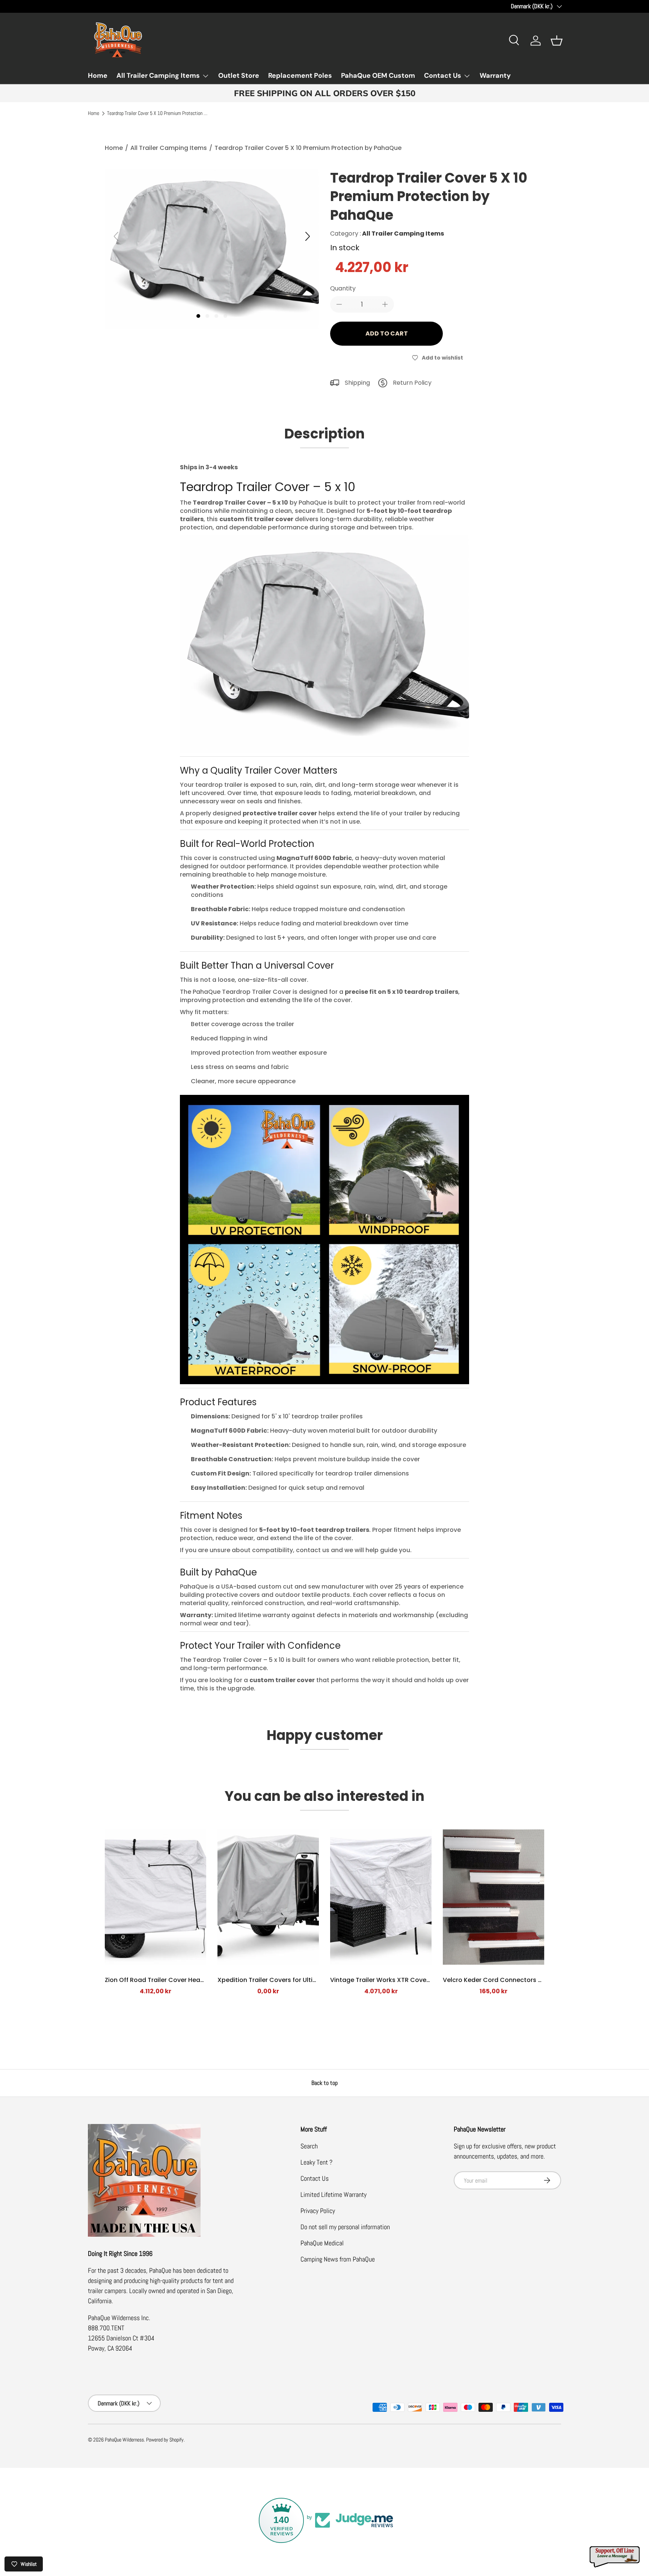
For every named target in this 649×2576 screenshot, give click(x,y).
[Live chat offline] (615, 2557)
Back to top (324, 2083)
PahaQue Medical (322, 2243)
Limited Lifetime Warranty (334, 2194)
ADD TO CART (387, 333)
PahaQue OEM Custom (378, 76)
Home (98, 76)
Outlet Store (239, 76)
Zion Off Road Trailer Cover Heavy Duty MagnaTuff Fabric (191, 1980)
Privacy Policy (318, 2211)
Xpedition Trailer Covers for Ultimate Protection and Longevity (312, 1980)
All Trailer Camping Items (158, 76)
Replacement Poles (300, 76)
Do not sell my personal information (345, 2227)
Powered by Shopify (165, 2440)
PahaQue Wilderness (124, 2440)
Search (309, 2146)
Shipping (357, 383)
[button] (557, 41)
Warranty (495, 76)
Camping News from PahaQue (338, 2259)
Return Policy (412, 383)
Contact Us (443, 76)
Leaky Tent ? (316, 2162)
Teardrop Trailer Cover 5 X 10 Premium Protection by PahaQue (158, 113)
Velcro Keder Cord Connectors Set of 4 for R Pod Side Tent (531, 1980)
